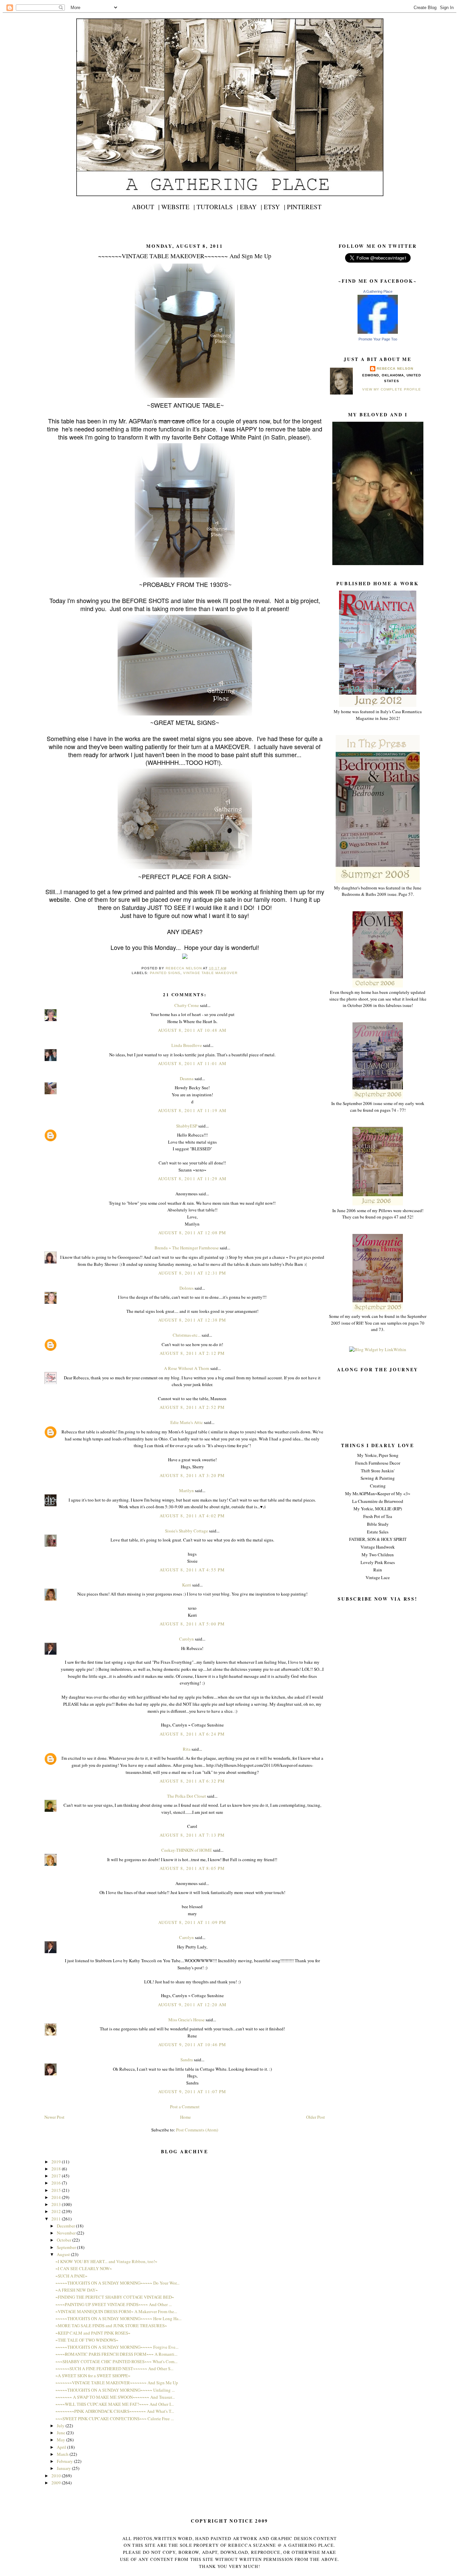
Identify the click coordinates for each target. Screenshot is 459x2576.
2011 (57, 2219)
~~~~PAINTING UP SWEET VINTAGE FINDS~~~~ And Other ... (114, 2304)
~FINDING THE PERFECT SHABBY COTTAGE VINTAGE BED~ (115, 2297)
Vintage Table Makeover (210, 973)
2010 (57, 2476)
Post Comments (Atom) (197, 2130)
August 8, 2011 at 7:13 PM (192, 1835)
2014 (57, 2197)
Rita (187, 1749)
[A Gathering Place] (378, 332)
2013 (57, 2204)
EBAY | (251, 207)
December (66, 2226)
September (67, 2247)
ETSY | (275, 207)
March (63, 2454)
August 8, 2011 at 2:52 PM (192, 1407)
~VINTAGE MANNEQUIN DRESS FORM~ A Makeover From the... (116, 2311)
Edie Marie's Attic (187, 1422)
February (65, 2461)
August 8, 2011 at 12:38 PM (192, 1320)
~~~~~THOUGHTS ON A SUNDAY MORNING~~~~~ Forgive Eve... (117, 2347)
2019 (57, 2162)
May (61, 2440)
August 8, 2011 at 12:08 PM (192, 1233)
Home (185, 2117)
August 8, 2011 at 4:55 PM (192, 1570)
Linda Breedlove (187, 1045)
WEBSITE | (178, 207)
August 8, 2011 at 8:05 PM (192, 1868)
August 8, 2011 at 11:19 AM (192, 1110)
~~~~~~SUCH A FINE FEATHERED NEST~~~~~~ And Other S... (114, 2368)
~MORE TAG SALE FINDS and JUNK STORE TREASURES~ (111, 2326)
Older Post (316, 2117)
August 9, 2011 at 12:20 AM (192, 2005)
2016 (57, 2183)
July (61, 2426)
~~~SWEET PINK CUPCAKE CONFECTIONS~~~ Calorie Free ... (115, 2419)
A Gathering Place (378, 291)
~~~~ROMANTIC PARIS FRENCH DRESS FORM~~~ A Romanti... (116, 2354)
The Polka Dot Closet (186, 1796)
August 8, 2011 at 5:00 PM (192, 1624)
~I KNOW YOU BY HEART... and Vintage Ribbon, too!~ (106, 2261)
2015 (57, 2190)
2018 (57, 2169)
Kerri (187, 1585)
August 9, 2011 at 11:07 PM (192, 2091)
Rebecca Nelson (395, 369)
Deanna (187, 1078)
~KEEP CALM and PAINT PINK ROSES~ (93, 2333)
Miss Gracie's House (186, 2020)
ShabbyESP (187, 1126)
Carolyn (186, 1639)
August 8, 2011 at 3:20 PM (192, 1475)
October (65, 2240)
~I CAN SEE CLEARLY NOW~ (84, 2268)
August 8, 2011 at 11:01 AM (192, 1063)
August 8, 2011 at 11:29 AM (192, 1179)
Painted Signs (165, 973)
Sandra (187, 2060)
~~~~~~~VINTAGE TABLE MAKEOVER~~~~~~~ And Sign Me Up (117, 2383)
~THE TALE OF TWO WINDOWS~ (87, 2340)
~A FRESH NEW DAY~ (77, 2290)
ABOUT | (146, 207)
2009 (57, 2483)
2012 (57, 2211)
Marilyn (186, 1490)
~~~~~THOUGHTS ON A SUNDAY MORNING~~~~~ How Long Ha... (118, 2318)
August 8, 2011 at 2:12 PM (192, 1353)
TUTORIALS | (217, 207)
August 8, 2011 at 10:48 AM (192, 1030)
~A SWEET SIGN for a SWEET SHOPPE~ (93, 2376)
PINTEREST (304, 207)
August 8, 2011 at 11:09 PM (192, 1922)
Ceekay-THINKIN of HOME (187, 1850)
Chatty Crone (187, 1005)
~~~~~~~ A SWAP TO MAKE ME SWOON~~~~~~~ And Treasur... (115, 2397)
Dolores (186, 1288)
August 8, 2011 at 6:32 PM (192, 1781)
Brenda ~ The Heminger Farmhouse (187, 1248)
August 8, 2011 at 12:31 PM (192, 1273)
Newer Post (54, 2117)
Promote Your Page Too (378, 339)
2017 (57, 2176)
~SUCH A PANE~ (71, 2276)
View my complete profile (391, 389)
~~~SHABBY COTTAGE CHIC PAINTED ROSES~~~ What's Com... (116, 2361)
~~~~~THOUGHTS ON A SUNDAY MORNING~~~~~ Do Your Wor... (117, 2283)
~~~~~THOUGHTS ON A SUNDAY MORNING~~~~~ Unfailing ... (115, 2390)
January (64, 2468)
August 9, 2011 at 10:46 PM (192, 2044)
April (62, 2447)
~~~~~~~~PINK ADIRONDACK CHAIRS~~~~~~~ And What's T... (115, 2411)
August (64, 2254)
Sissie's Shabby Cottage (186, 1531)
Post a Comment (185, 2107)
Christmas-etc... (187, 1335)
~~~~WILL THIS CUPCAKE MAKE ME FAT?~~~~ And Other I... (115, 2404)
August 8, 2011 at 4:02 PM (192, 1516)
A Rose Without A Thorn (187, 1368)
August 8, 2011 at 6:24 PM (192, 1734)
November (67, 2233)
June (61, 2433)
